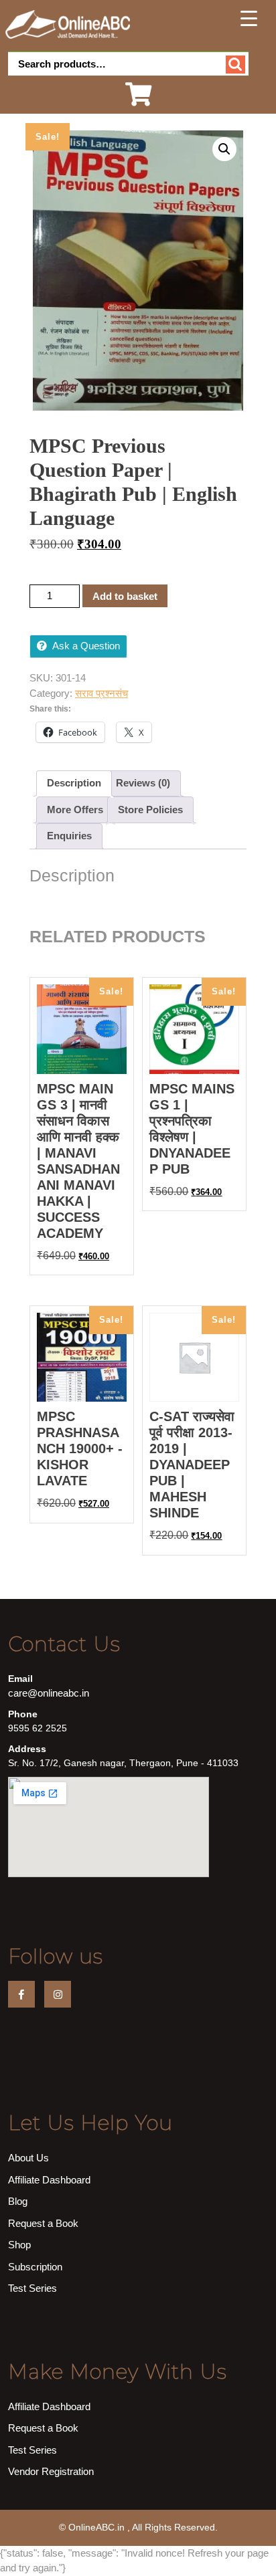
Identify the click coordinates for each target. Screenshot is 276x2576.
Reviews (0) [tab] (143, 783)
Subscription (35, 2267)
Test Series (32, 2288)
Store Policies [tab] (150, 810)
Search (235, 65)
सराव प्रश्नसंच (101, 693)
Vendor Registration (51, 2471)
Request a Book (43, 2223)
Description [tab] (74, 783)
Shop (19, 2245)
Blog (18, 2201)
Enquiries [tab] (69, 836)
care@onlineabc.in (49, 1693)
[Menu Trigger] (249, 18)
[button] (224, 149)
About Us (28, 2158)
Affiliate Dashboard (49, 2180)
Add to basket (125, 596)
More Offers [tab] (75, 810)
